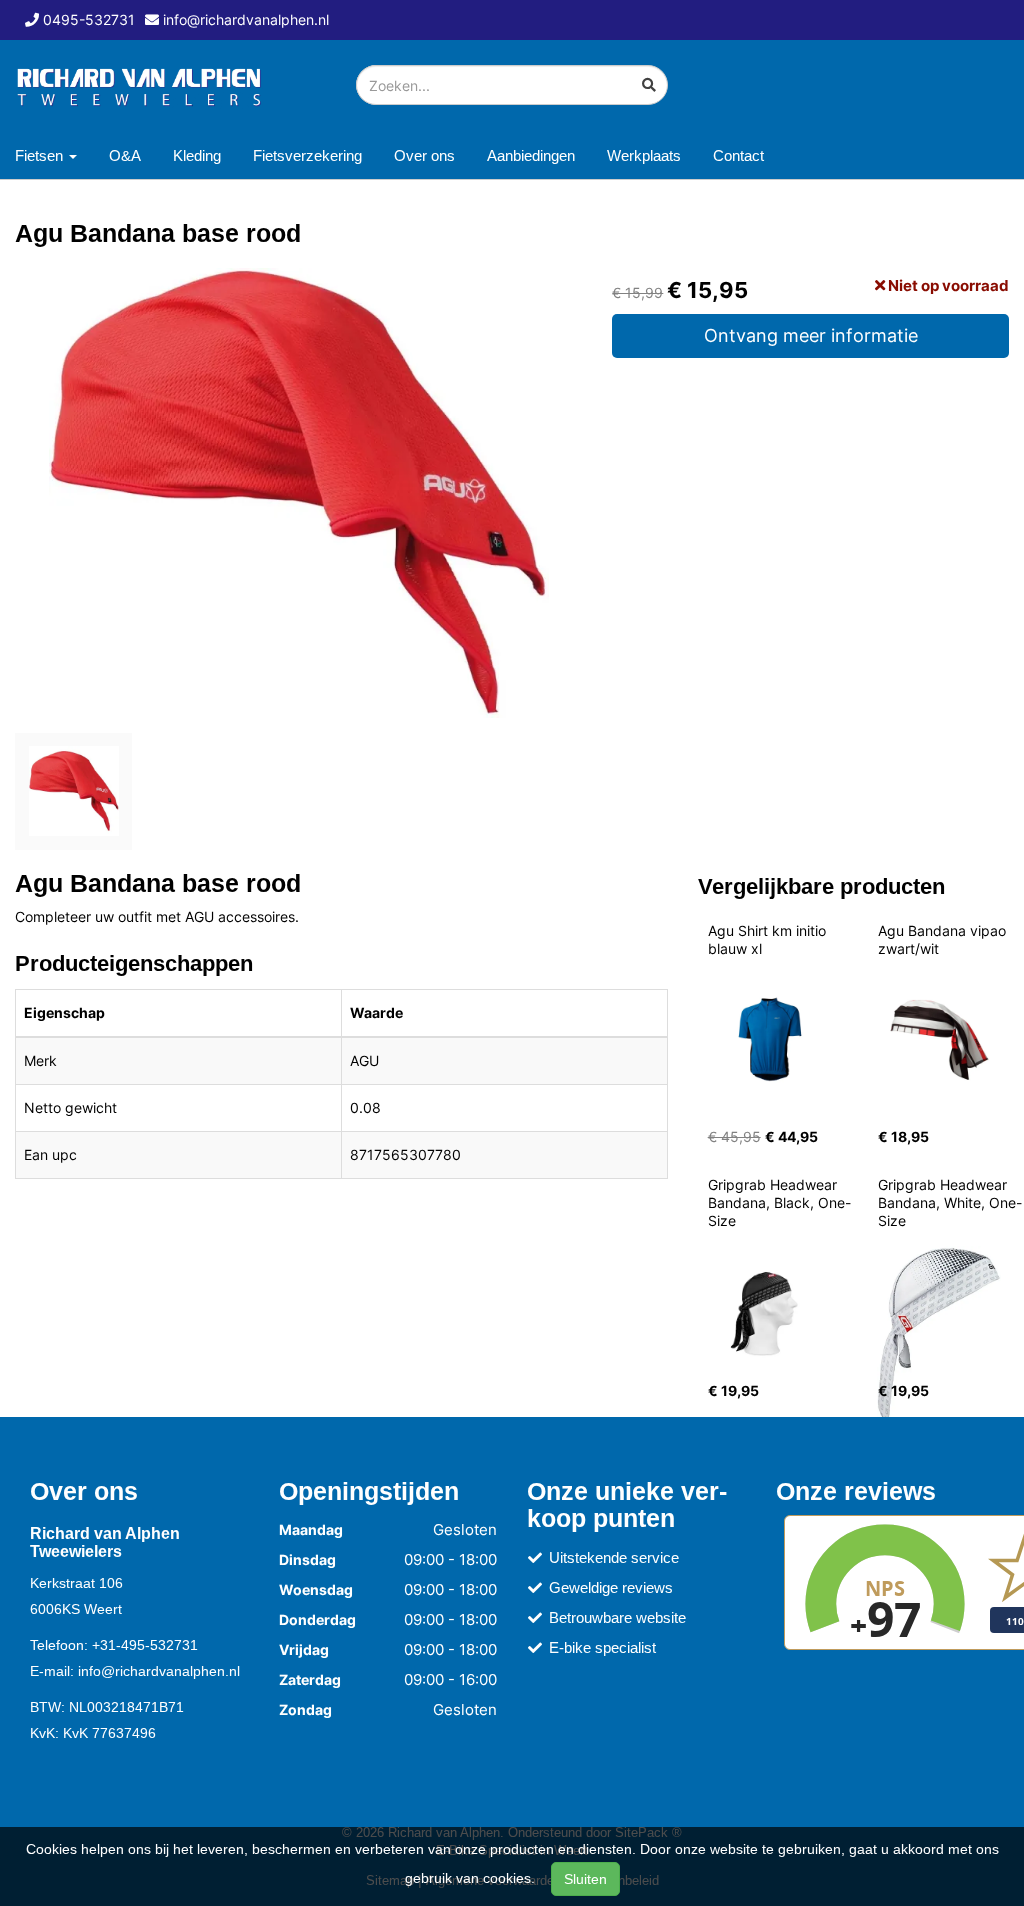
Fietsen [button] (41, 155)
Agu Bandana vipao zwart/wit (944, 939)
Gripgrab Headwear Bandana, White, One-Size (950, 1202)
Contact (738, 155)
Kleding (197, 155)
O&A (125, 155)
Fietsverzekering (307, 155)
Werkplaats (644, 155)
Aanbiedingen (531, 155)
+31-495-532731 (145, 1645)
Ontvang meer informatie (811, 335)
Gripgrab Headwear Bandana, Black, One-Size (779, 1202)
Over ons (424, 155)
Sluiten (585, 1879)
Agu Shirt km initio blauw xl (769, 939)
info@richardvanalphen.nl (159, 1671)
